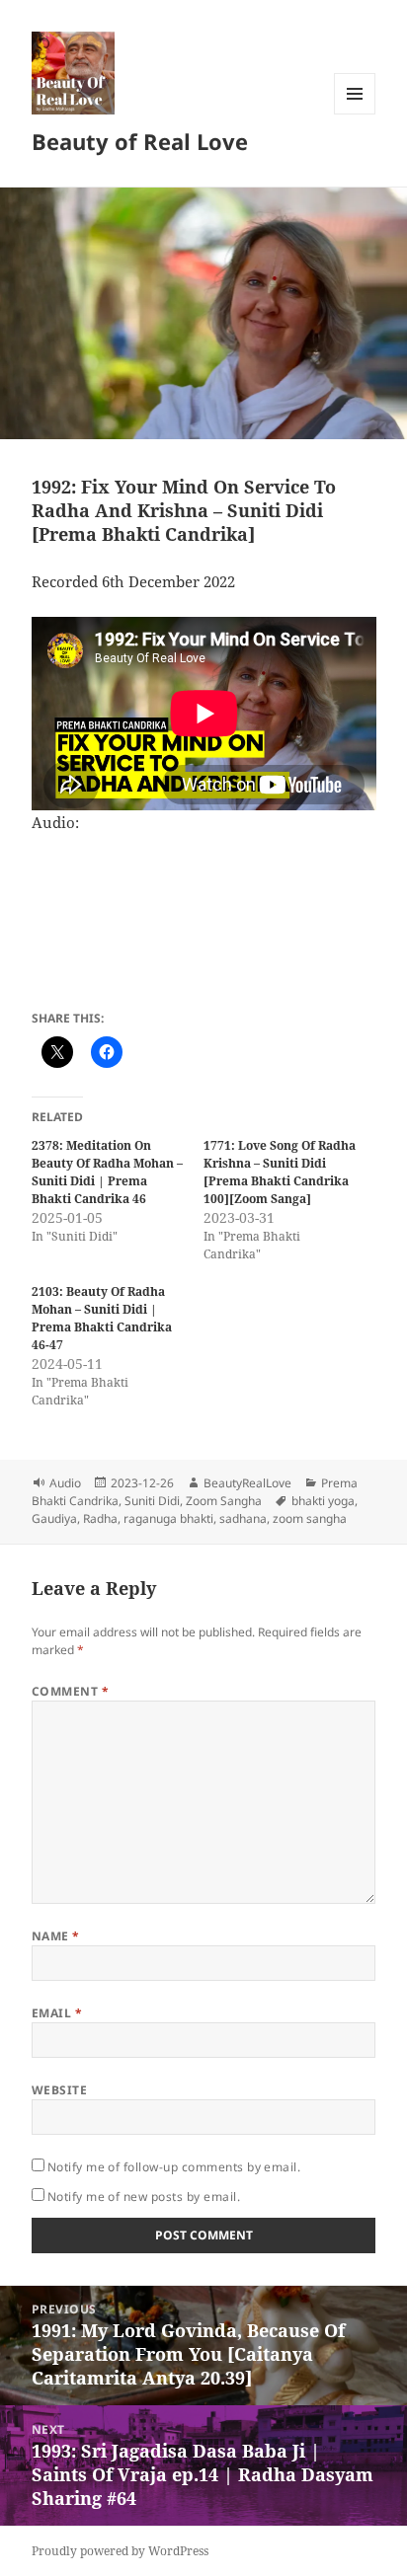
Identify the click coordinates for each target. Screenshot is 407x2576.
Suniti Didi (152, 1501)
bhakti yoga (323, 1501)
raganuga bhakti (168, 1518)
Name (56, 1936)
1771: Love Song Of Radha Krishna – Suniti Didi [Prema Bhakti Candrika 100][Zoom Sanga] (280, 1172)
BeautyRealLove (247, 1483)
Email (57, 2013)
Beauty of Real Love (140, 141)
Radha (100, 1518)
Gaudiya (54, 1518)
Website (59, 2090)
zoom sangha (310, 1518)
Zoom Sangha (224, 1501)
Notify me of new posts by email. (144, 2197)
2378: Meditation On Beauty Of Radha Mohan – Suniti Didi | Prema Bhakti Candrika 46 (107, 1172)
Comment (70, 1691)
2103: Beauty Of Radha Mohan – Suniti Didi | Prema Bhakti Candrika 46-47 (102, 1318)
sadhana (243, 1518)
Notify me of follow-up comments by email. (174, 2167)
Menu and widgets (355, 114)
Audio (65, 1483)
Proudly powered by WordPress (120, 2551)
